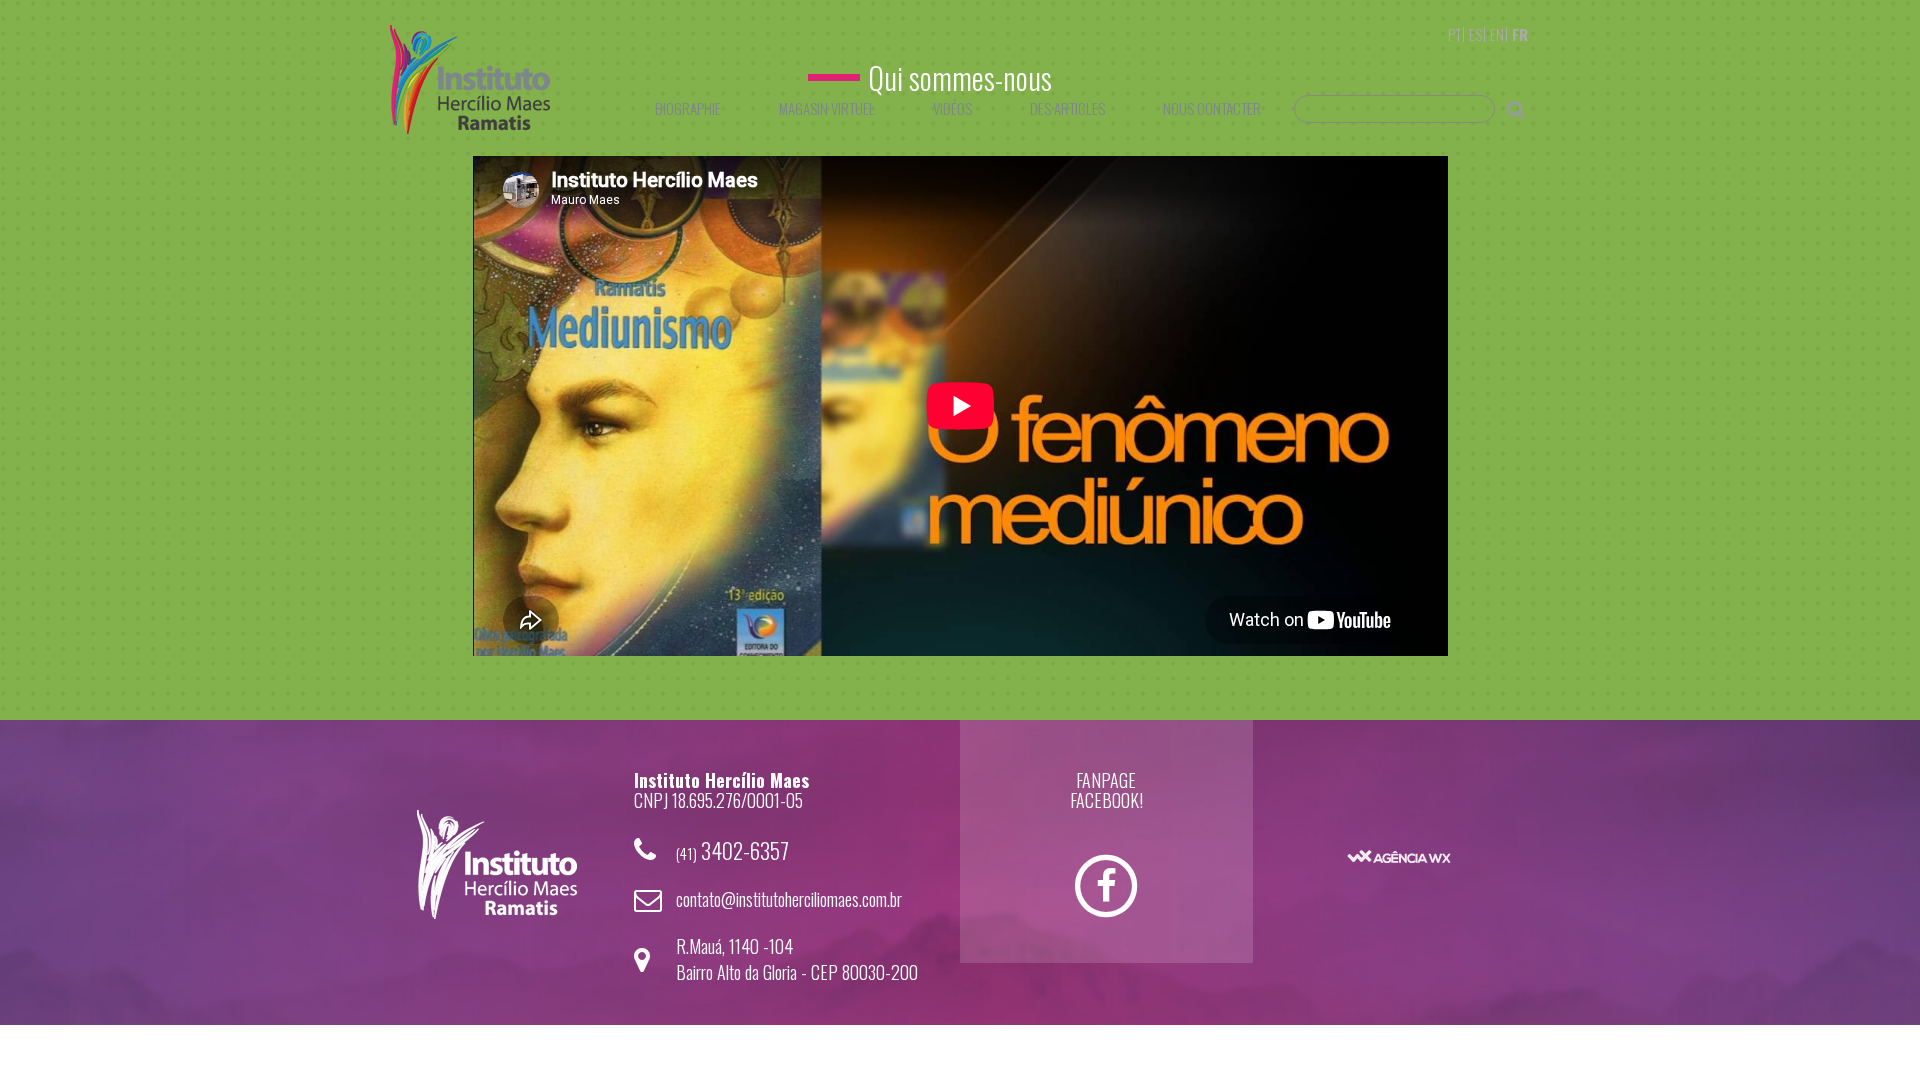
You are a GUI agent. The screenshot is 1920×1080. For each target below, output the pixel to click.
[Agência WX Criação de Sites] (1399, 826)
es (1475, 34)
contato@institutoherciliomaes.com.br (789, 899)
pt (1454, 34)
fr (1520, 34)
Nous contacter (1212, 108)
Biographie (688, 108)
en (1497, 34)
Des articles (1067, 108)
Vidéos (952, 108)
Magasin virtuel (827, 108)
